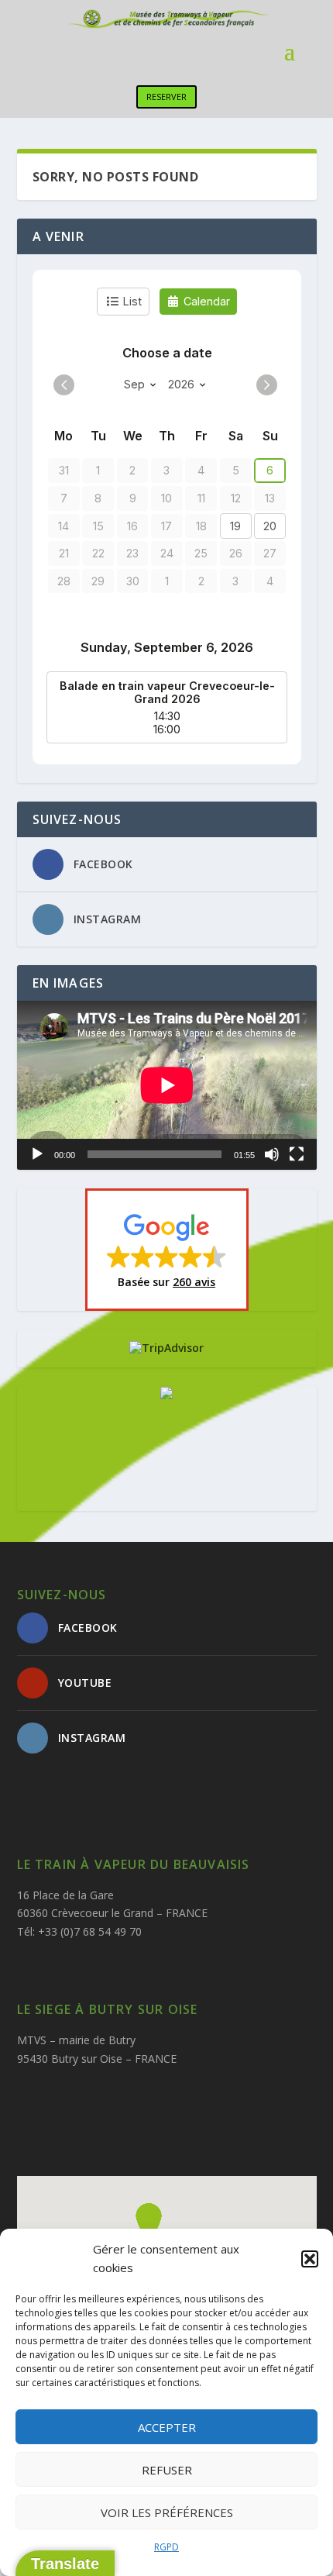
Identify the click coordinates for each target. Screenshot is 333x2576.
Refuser (167, 2470)
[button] (310, 2259)
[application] (167, 1085)
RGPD (166, 2547)
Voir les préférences (167, 2512)
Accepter (167, 2427)
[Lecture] (37, 1154)
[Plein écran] (297, 1154)
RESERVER (166, 97)
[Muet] (272, 1154)
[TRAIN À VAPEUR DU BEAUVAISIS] (166, 1395)
